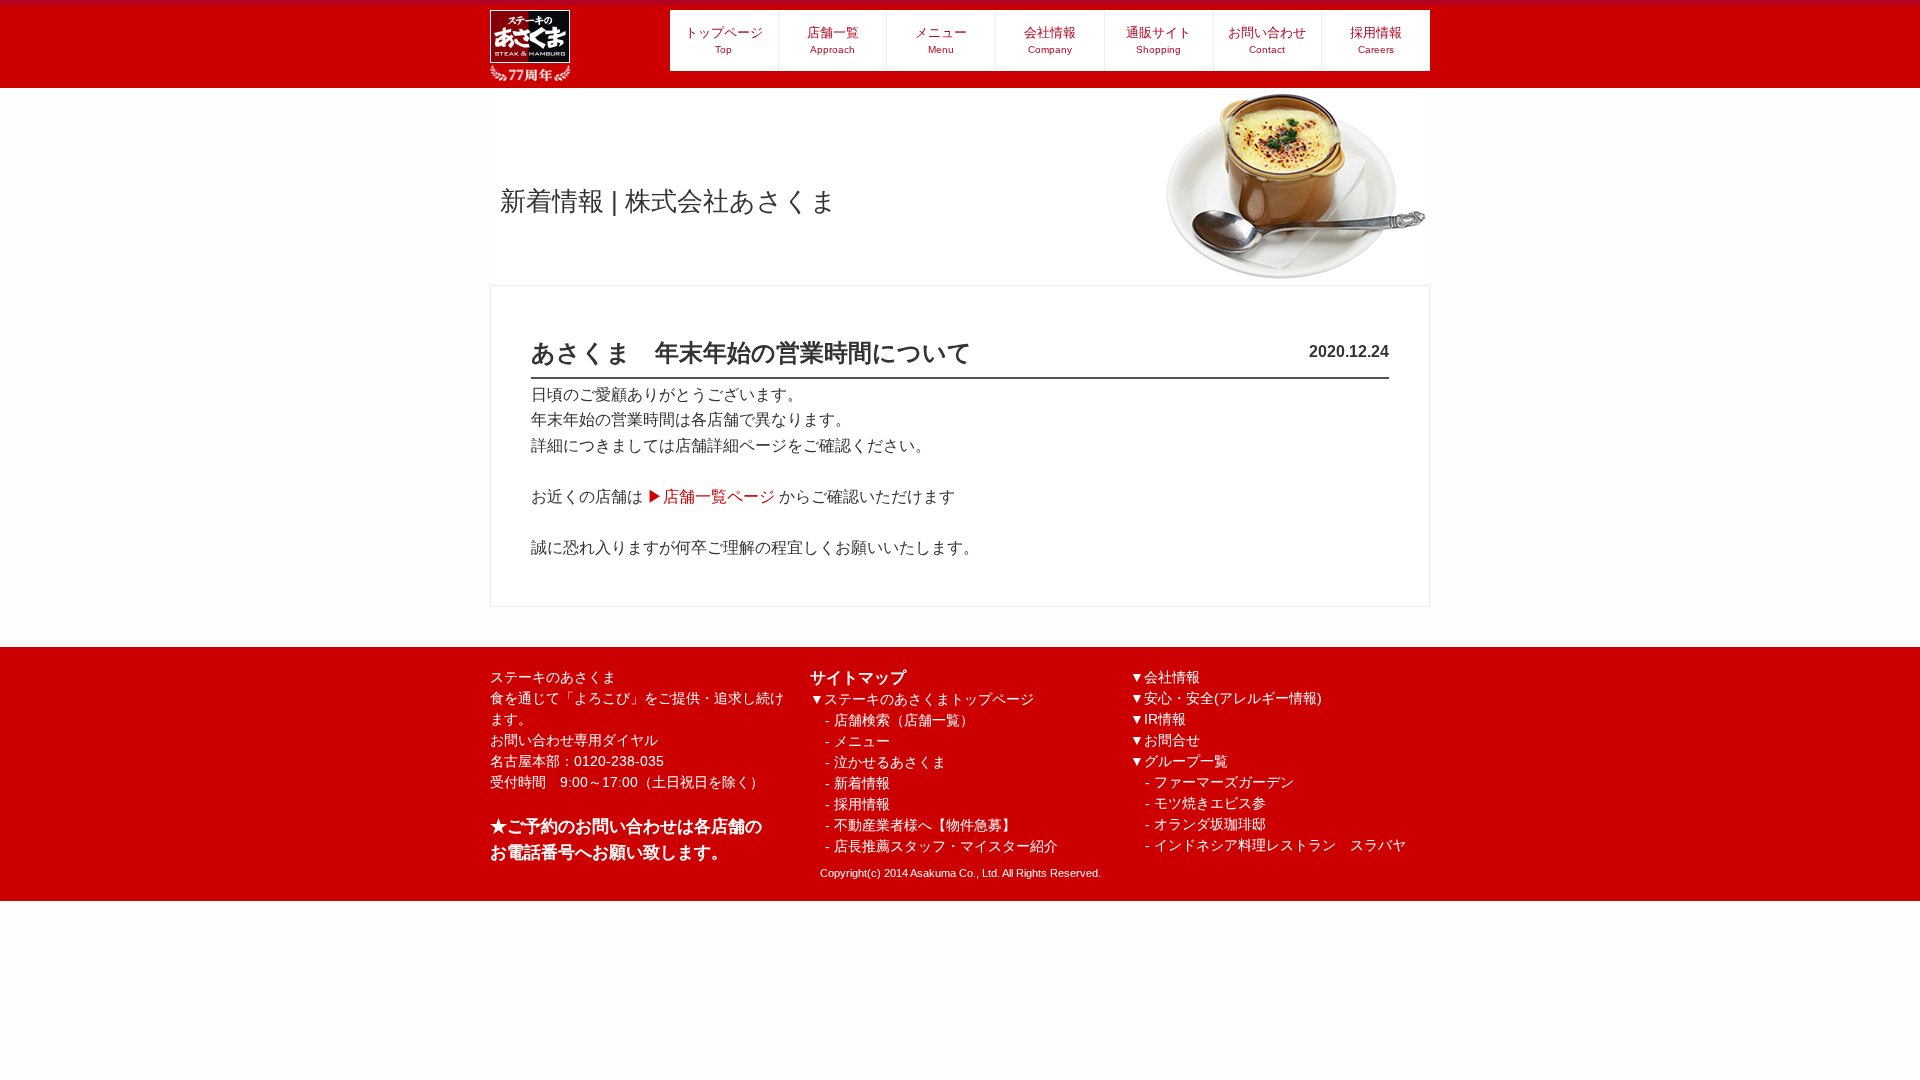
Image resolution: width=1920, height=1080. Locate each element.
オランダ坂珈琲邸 (1210, 824)
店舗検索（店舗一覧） (904, 720)
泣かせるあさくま (890, 762)
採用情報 (1376, 40)
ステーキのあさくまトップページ (929, 699)
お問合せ (1172, 740)
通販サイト (1158, 40)
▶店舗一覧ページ (711, 496)
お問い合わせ (1267, 40)
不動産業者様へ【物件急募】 (925, 825)
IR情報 (1165, 719)
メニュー (941, 40)
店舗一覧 (833, 40)
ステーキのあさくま (637, 698)
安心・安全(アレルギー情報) (1233, 698)
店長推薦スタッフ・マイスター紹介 (946, 846)
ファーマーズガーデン (1224, 782)
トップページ (724, 40)
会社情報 (1050, 40)
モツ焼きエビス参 (1210, 803)
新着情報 (862, 783)
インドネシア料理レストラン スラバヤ (1280, 845)
